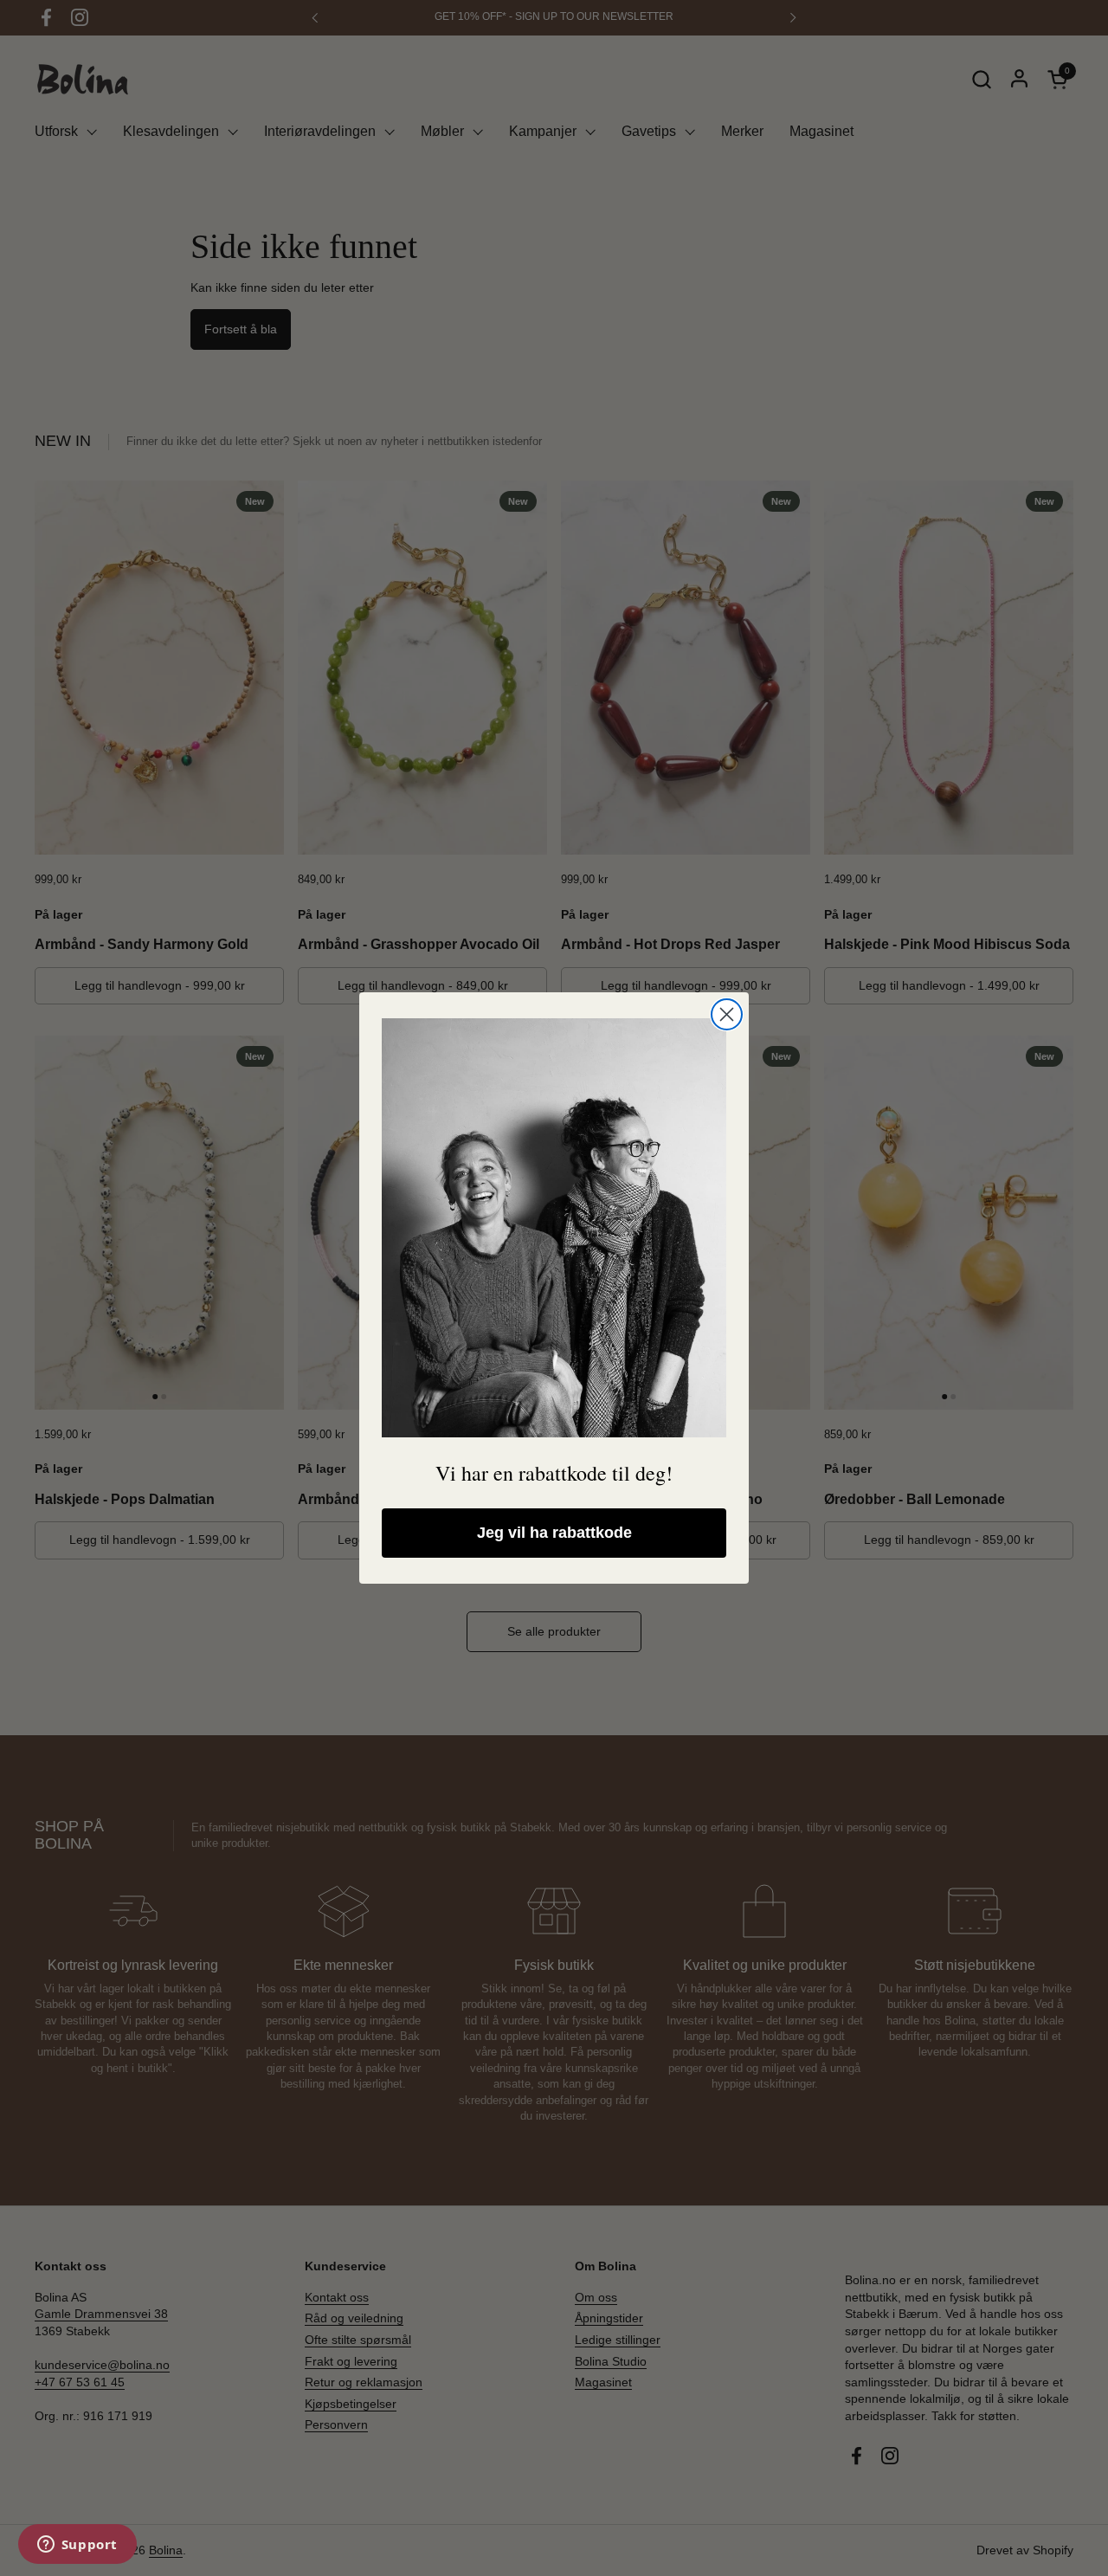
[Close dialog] (727, 1014)
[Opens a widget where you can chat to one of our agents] (77, 2546)
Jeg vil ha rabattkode (554, 1533)
